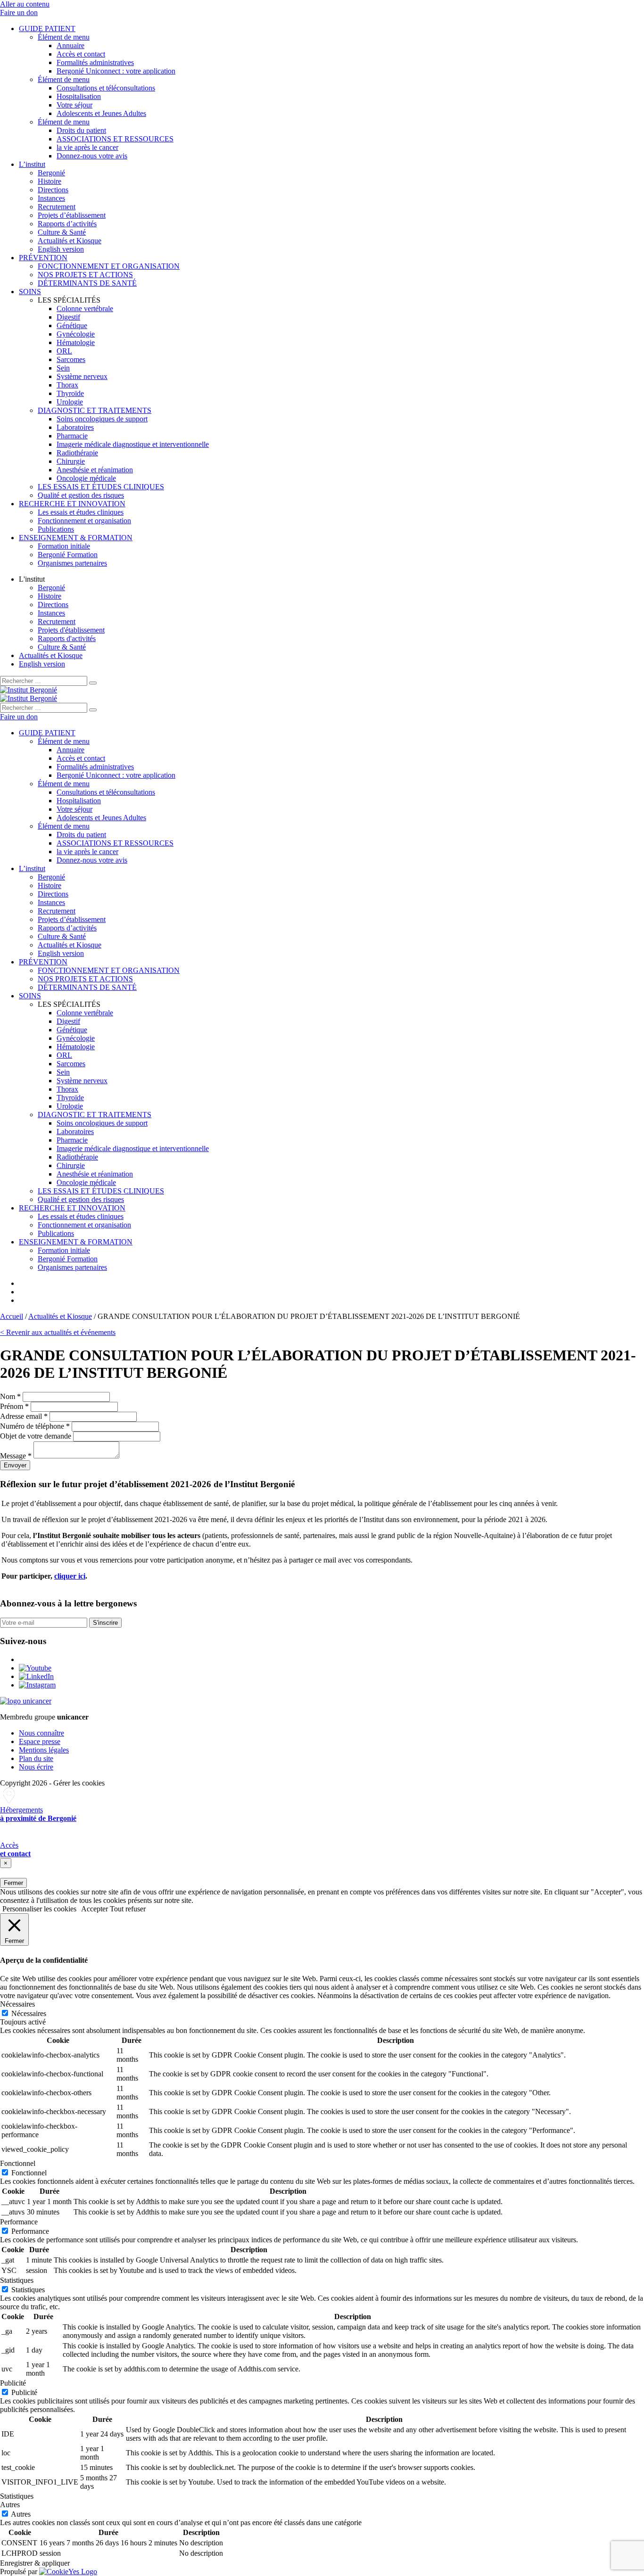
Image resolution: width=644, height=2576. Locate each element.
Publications (56, 529)
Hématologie (76, 342)
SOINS (30, 292)
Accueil (12, 1316)
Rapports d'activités (67, 638)
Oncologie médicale (86, 478)
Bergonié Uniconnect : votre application (116, 71)
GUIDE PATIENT (47, 29)
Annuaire (70, 45)
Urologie (70, 402)
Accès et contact (81, 54)
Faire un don (19, 12)
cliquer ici (70, 1576)
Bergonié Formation (68, 555)
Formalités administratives (95, 62)
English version (61, 249)
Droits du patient (81, 130)
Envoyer (15, 1465)
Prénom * (14, 1406)
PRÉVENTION (43, 258)
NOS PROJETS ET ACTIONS (85, 275)
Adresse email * (24, 1416)
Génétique (72, 325)
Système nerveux (82, 376)
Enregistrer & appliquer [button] (35, 2563)
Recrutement (57, 207)
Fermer (13, 1883)
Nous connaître (41, 1733)
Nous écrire (36, 1767)
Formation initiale (64, 546)
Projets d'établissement (71, 630)
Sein (63, 368)
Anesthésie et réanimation (95, 470)
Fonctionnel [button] (18, 2163)
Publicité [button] (13, 2383)
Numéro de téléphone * (35, 1426)
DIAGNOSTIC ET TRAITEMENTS (95, 410)
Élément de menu (64, 37)
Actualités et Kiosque (70, 241)
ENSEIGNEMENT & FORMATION (76, 538)
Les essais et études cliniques (81, 512)
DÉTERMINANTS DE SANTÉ (87, 283)
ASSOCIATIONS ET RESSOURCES (115, 139)
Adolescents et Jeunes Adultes (101, 113)
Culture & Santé (62, 232)
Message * (16, 1456)
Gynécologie (76, 334)
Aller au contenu (25, 4)
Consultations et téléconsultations (106, 88)
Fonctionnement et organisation (84, 521)
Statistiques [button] (17, 2280)
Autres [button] (10, 2505)
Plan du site (36, 1758)
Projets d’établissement (72, 215)
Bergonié (51, 173)
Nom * (10, 1396)
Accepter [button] (95, 1909)
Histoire (50, 181)
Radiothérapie (77, 453)
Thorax (67, 385)
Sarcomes (71, 359)
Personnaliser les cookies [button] (39, 1909)
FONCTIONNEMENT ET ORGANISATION (109, 266)
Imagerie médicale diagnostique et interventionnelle (133, 444)
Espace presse (40, 1741)
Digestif (68, 317)
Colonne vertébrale (85, 309)
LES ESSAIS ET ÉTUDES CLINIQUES (101, 487)
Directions (53, 190)
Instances (51, 198)
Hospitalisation (79, 96)
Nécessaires (29, 2013)
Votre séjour (74, 105)
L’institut (32, 164)
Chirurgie (71, 461)
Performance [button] (19, 2222)
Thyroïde (70, 393)
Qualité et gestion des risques (81, 495)
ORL (64, 351)
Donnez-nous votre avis (92, 156)
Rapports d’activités (67, 224)
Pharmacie (72, 436)
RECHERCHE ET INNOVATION (72, 504)
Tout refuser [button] (128, 1909)
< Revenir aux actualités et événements (58, 1332)
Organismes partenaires (72, 563)
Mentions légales (44, 1750)
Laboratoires (75, 427)
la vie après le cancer (87, 147)
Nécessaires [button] (17, 2004)
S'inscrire (105, 1623)
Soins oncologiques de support (102, 419)
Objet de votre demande (36, 1436)
